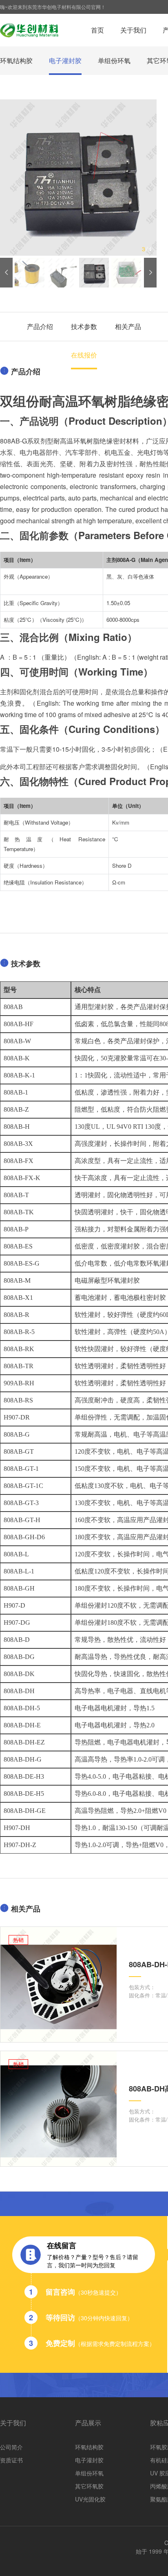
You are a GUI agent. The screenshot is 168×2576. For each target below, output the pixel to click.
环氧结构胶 (16, 60)
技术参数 (84, 326)
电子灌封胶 (65, 60)
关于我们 (133, 30)
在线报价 (84, 355)
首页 (97, 30)
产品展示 (88, 2423)
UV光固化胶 (90, 2499)
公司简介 (11, 2447)
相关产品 (128, 326)
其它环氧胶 (89, 2486)
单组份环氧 (114, 60)
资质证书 (11, 2460)
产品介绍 (40, 326)
